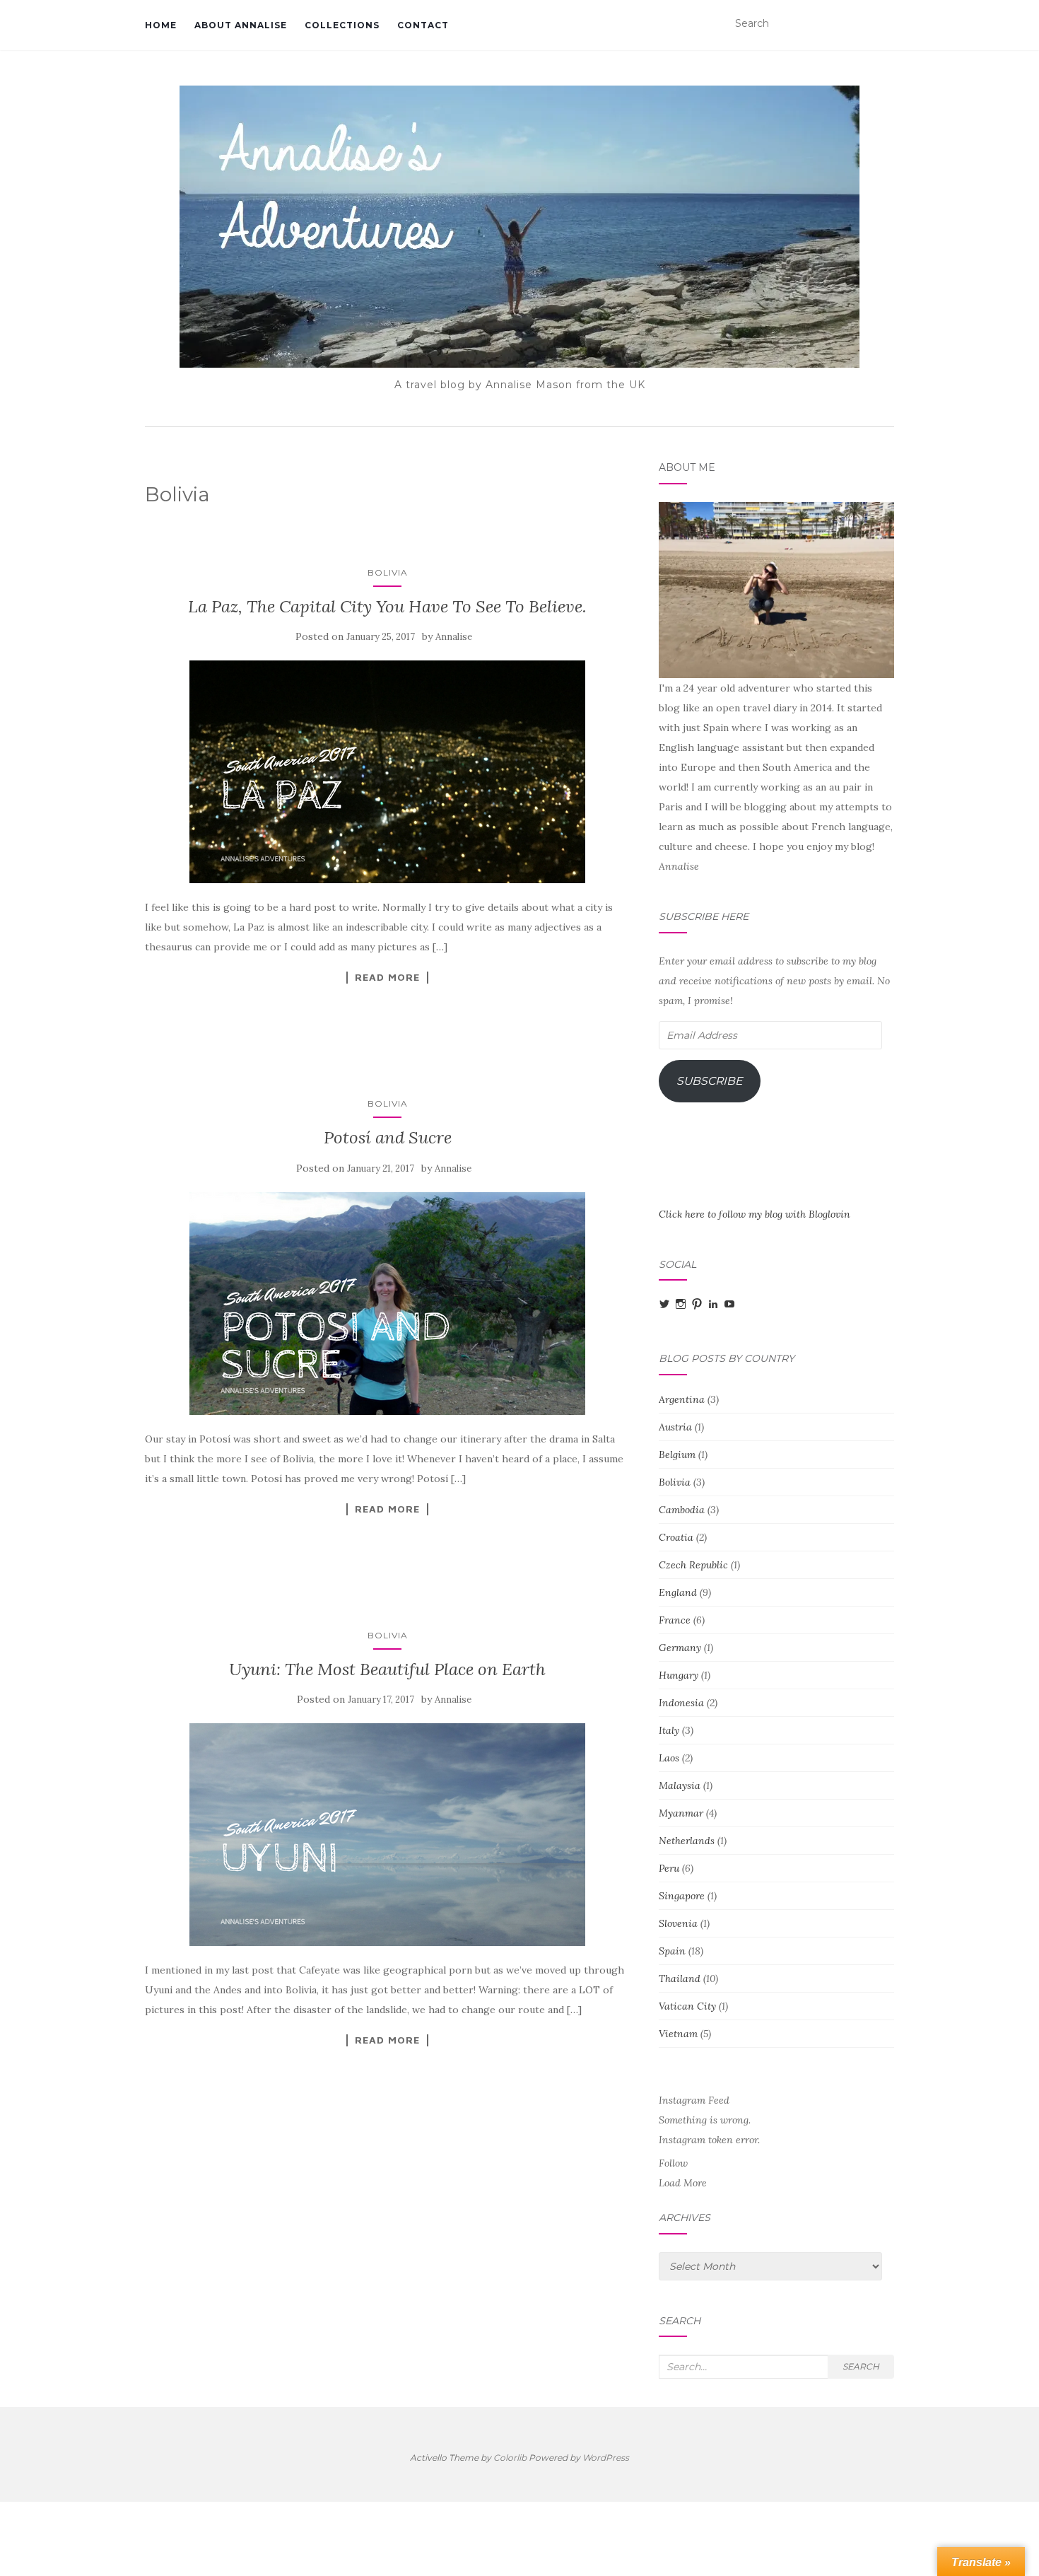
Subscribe (710, 1081)
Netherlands (687, 1841)
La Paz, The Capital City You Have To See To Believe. (387, 606)
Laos (669, 1758)
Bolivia (388, 572)
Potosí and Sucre (388, 1137)
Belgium (677, 1455)
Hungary (679, 1675)
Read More (387, 977)
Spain (672, 1951)
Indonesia (681, 1703)
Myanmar (681, 1813)
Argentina (682, 1399)
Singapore (682, 1896)
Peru (669, 1868)
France (675, 1620)
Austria (675, 1427)
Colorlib (510, 2458)
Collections (342, 25)
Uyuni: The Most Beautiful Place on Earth (387, 1669)
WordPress (606, 2458)
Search (861, 2366)
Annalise (454, 637)
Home (161, 25)
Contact (423, 25)
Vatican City (687, 2006)
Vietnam (678, 2034)
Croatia (676, 1537)
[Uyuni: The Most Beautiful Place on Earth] (388, 1835)
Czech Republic (693, 1565)
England (678, 1592)
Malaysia (680, 1785)
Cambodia (682, 1510)
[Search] (885, 24)
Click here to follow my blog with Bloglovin (755, 1214)
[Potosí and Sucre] (388, 1304)
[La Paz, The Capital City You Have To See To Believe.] (388, 772)
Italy (669, 1730)
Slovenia (678, 1923)
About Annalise (241, 25)
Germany (680, 1648)
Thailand (680, 1978)
